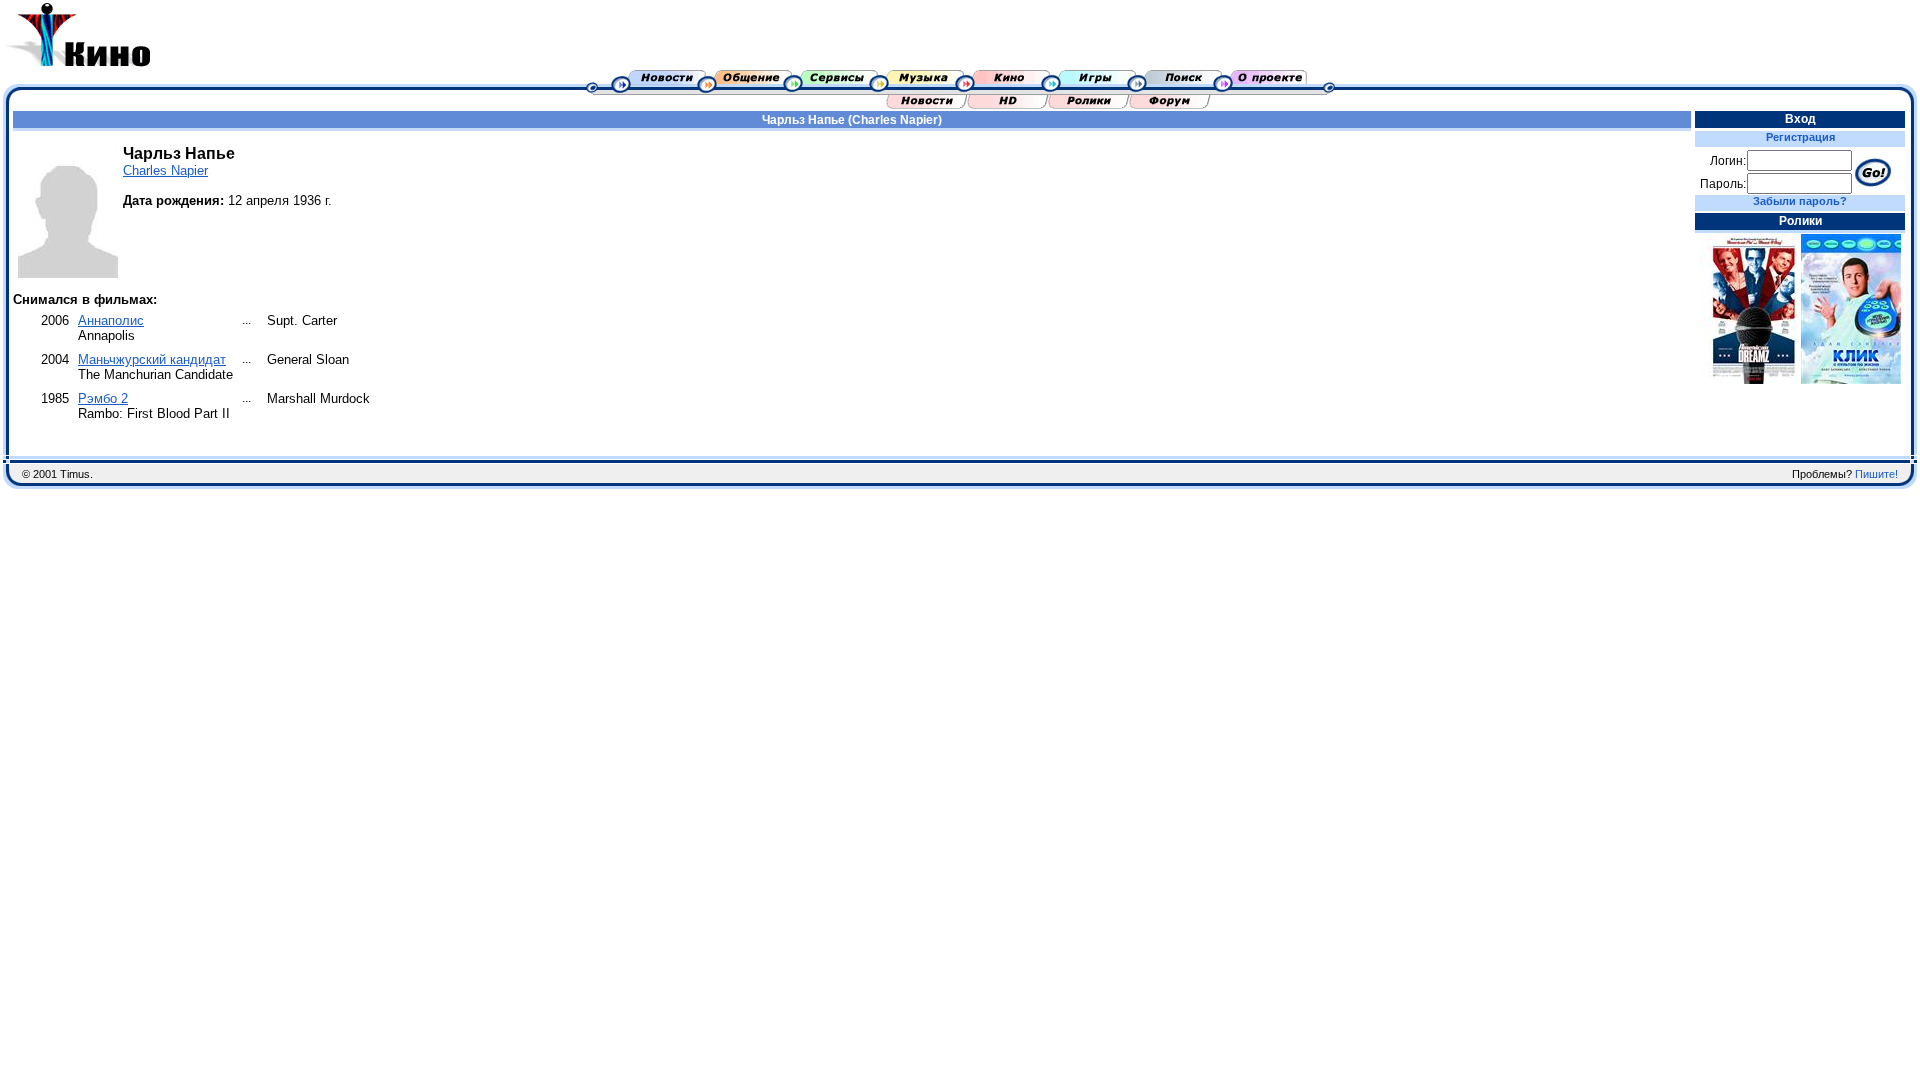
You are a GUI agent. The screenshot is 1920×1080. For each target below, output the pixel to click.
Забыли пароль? (1800, 201)
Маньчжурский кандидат (152, 359)
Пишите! (1876, 474)
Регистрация (1800, 137)
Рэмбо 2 (103, 398)
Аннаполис (111, 320)
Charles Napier (165, 170)
